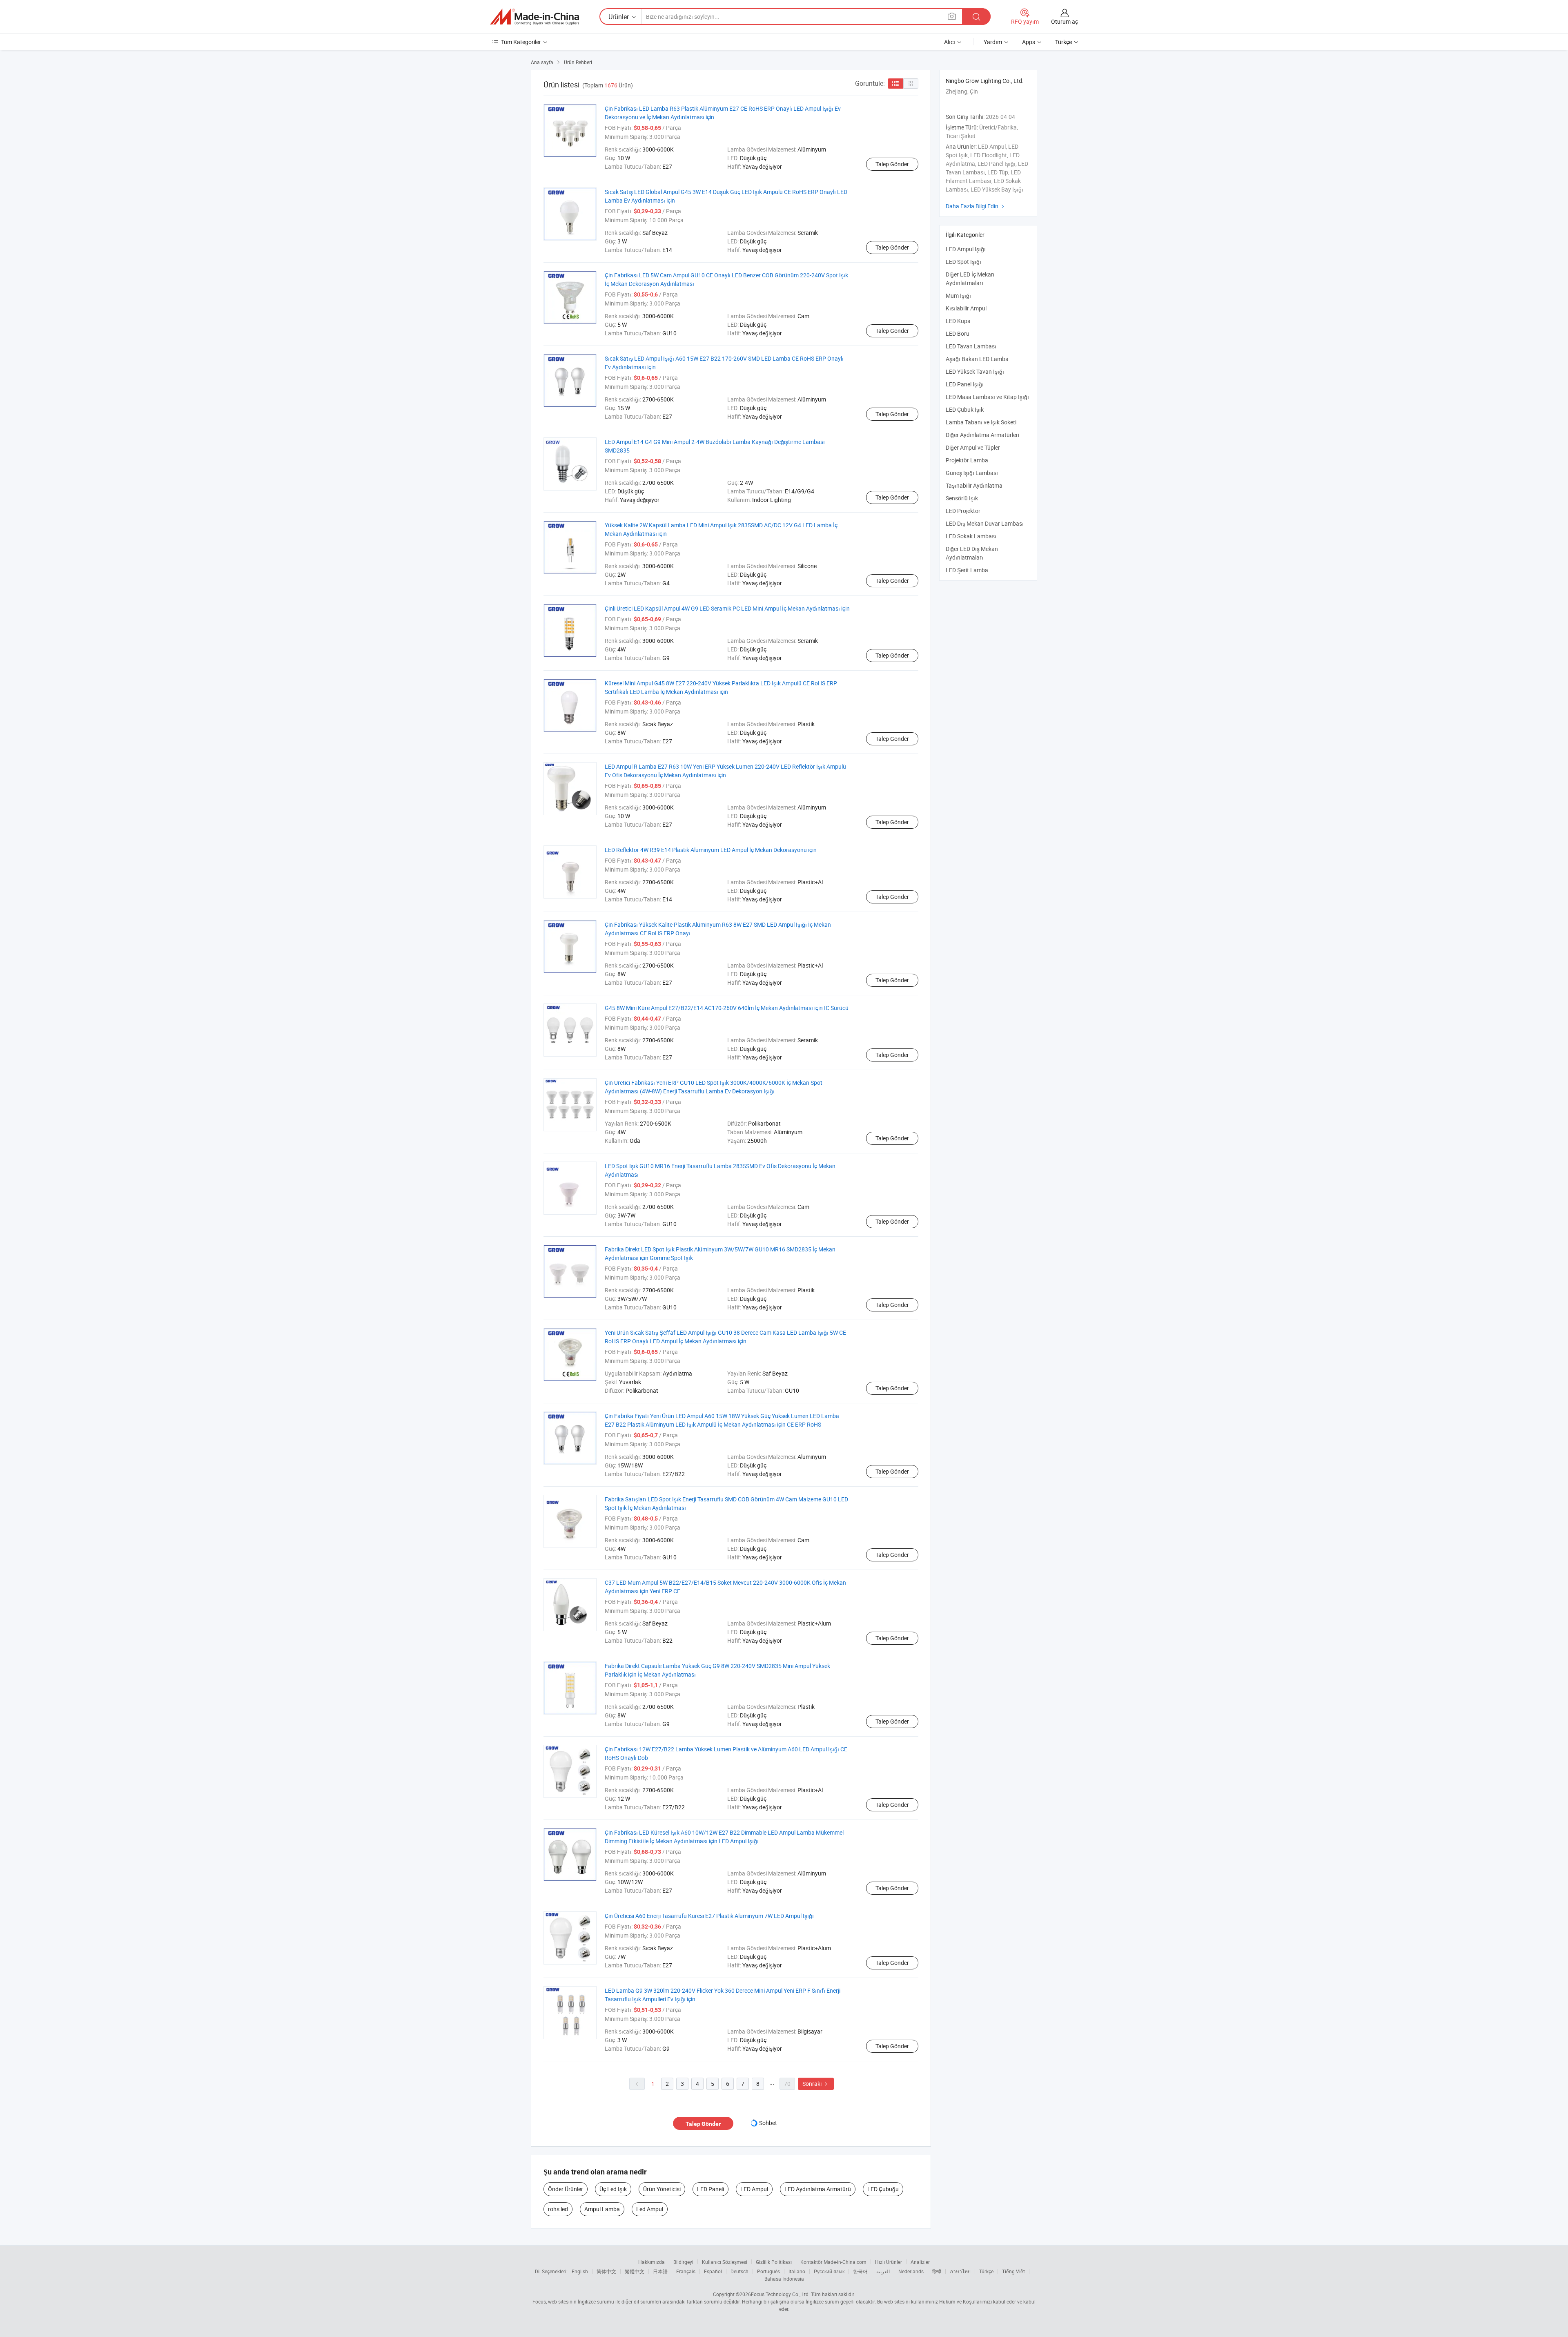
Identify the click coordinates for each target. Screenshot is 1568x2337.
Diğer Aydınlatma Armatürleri (982, 435)
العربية (883, 2271)
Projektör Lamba (967, 460)
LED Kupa (958, 321)
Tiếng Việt (1013, 2271)
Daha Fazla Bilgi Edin (976, 206)
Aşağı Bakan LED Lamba (977, 359)
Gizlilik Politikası (774, 2262)
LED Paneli (710, 2189)
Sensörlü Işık (962, 498)
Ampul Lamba (602, 2209)
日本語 (660, 2271)
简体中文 (606, 2271)
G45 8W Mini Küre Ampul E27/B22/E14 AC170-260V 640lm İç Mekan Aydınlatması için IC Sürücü (727, 1008)
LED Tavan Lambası (971, 346)
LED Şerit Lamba (967, 570)
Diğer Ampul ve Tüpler (973, 447)
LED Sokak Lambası (971, 536)
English (580, 2271)
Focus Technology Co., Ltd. (780, 2294)
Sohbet (768, 2123)
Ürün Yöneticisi (662, 2189)
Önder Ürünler (566, 2189)
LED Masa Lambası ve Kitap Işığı (987, 397)
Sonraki (816, 2084)
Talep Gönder (892, 164)
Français (686, 2271)
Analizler (920, 2262)
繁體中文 (635, 2271)
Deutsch (739, 2271)
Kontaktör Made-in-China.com (833, 2262)
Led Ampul (650, 2209)
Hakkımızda (651, 2262)
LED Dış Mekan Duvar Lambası (985, 523)
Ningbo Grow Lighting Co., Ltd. (985, 81)
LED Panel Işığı (965, 384)
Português (768, 2271)
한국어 (860, 2271)
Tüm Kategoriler (521, 42)
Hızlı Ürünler (889, 2262)
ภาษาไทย (960, 2271)
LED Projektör (963, 511)
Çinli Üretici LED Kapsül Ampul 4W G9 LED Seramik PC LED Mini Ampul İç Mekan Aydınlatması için (727, 608)
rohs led (558, 2209)
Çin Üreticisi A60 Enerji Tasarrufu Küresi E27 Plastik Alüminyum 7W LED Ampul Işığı (709, 1916)
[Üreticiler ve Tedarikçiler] (535, 17)
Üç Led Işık (613, 2189)
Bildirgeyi (683, 2262)
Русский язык (829, 2271)
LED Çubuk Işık (965, 409)
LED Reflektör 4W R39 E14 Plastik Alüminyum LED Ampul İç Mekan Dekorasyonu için (711, 850)
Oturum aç (1065, 21)
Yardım (993, 42)
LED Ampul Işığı (966, 249)
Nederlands (911, 2271)
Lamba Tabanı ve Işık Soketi (981, 422)
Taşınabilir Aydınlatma (974, 485)
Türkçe (986, 2271)
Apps (1029, 42)
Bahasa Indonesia (784, 2279)
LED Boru (958, 333)
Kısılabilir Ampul (966, 308)
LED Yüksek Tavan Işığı (975, 371)
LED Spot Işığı (963, 262)
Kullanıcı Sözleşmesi (725, 2262)
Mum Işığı (958, 295)
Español (713, 2271)
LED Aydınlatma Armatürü (818, 2189)
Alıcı (950, 42)
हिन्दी (937, 2271)
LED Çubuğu (883, 2189)
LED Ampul (754, 2189)
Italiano (797, 2271)
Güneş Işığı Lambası (972, 473)
